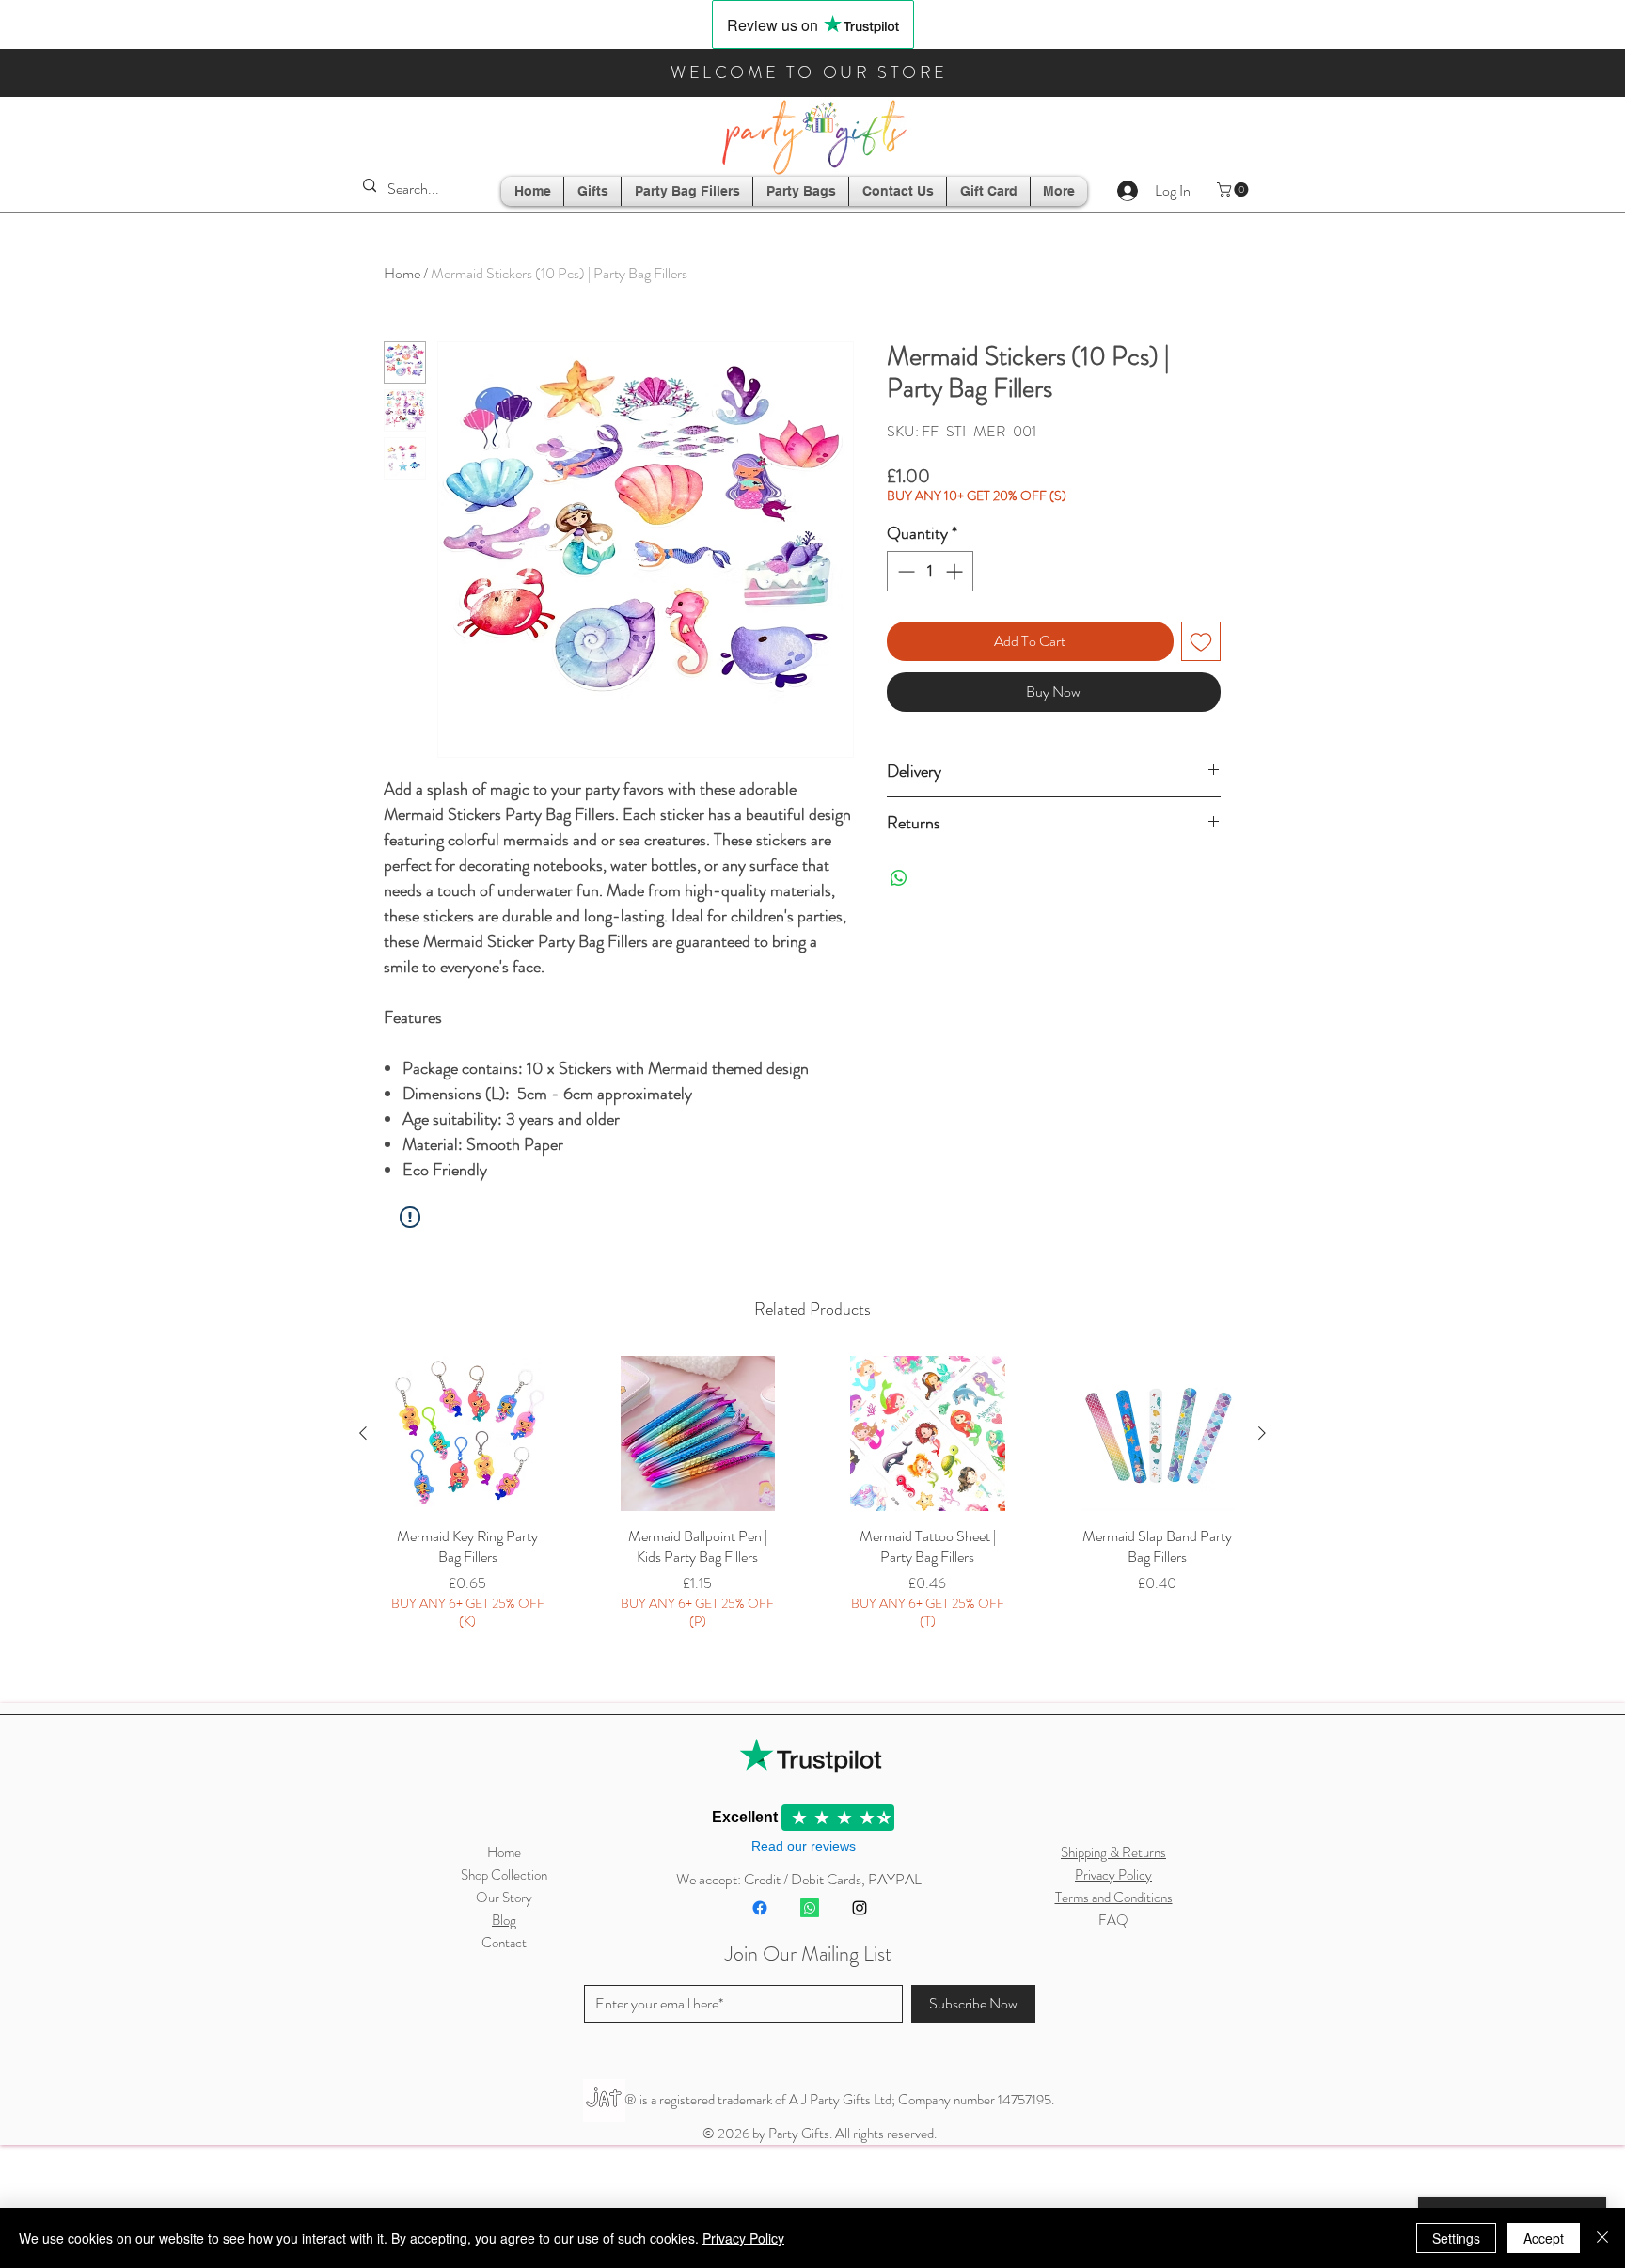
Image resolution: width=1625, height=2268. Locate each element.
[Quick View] (468, 1433)
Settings (1456, 2238)
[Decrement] (904, 571)
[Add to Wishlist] (1201, 641)
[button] (1234, 189)
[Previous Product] (363, 1433)
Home (402, 273)
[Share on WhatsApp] (899, 878)
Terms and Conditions (1114, 1898)
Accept (1544, 2238)
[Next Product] (1262, 1433)
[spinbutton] (930, 571)
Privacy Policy (743, 2238)
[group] (812, 1518)
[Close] (1602, 2238)
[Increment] (956, 571)
